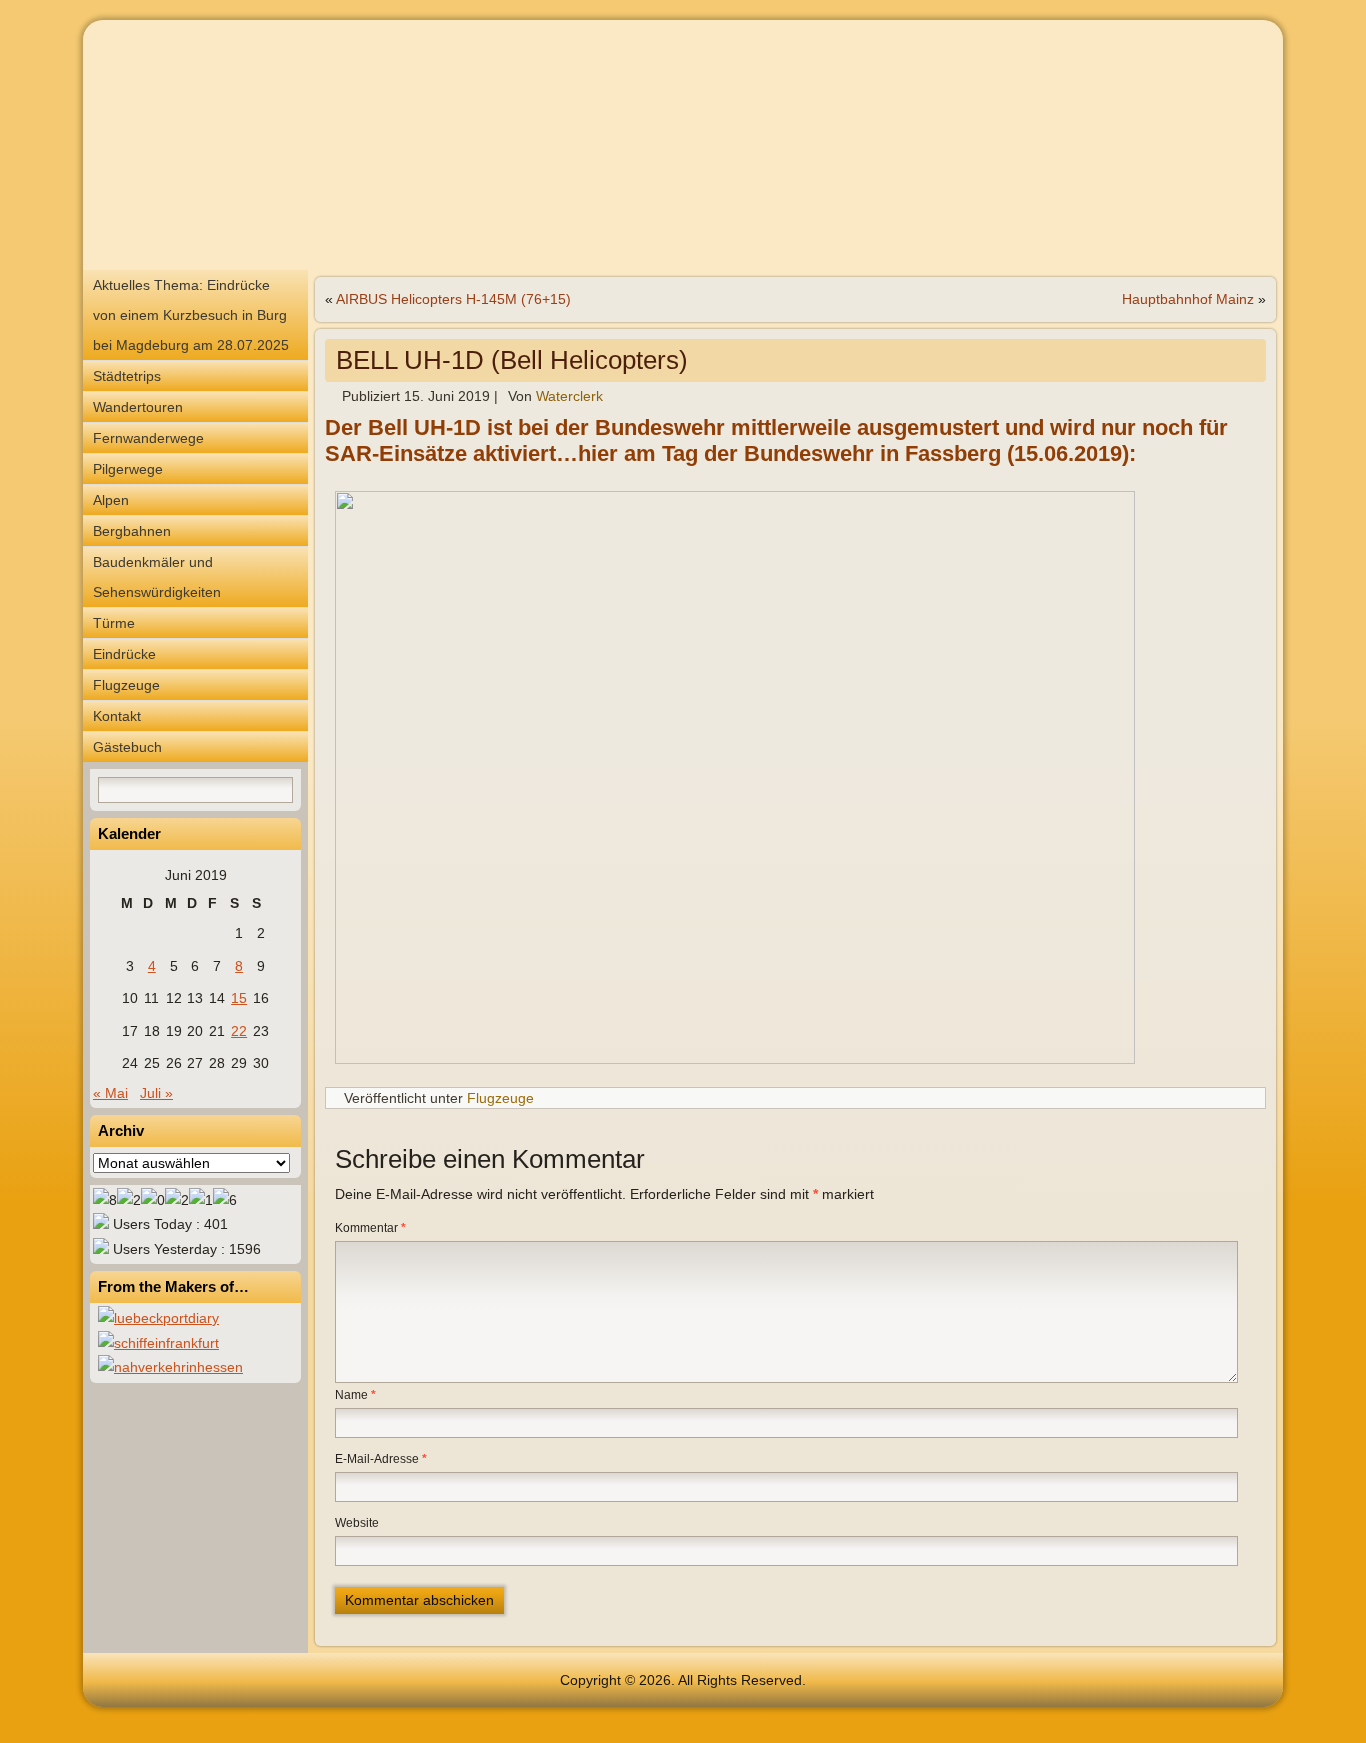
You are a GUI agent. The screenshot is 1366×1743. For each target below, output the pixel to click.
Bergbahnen (132, 531)
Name (355, 1395)
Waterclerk (569, 396)
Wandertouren (138, 407)
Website (357, 1523)
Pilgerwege (128, 469)
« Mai (110, 1093)
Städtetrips (127, 376)
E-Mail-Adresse (381, 1459)
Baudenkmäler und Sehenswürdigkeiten (157, 577)
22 (239, 1031)
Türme (114, 623)
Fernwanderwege (148, 438)
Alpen (111, 500)
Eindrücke (124, 654)
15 (239, 998)
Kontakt (117, 716)
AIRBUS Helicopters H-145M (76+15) (453, 299)
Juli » (156, 1093)
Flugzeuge (126, 685)
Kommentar (370, 1228)
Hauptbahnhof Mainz (1188, 299)
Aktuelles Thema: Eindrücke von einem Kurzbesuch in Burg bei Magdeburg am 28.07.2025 (191, 315)
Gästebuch (127, 747)
